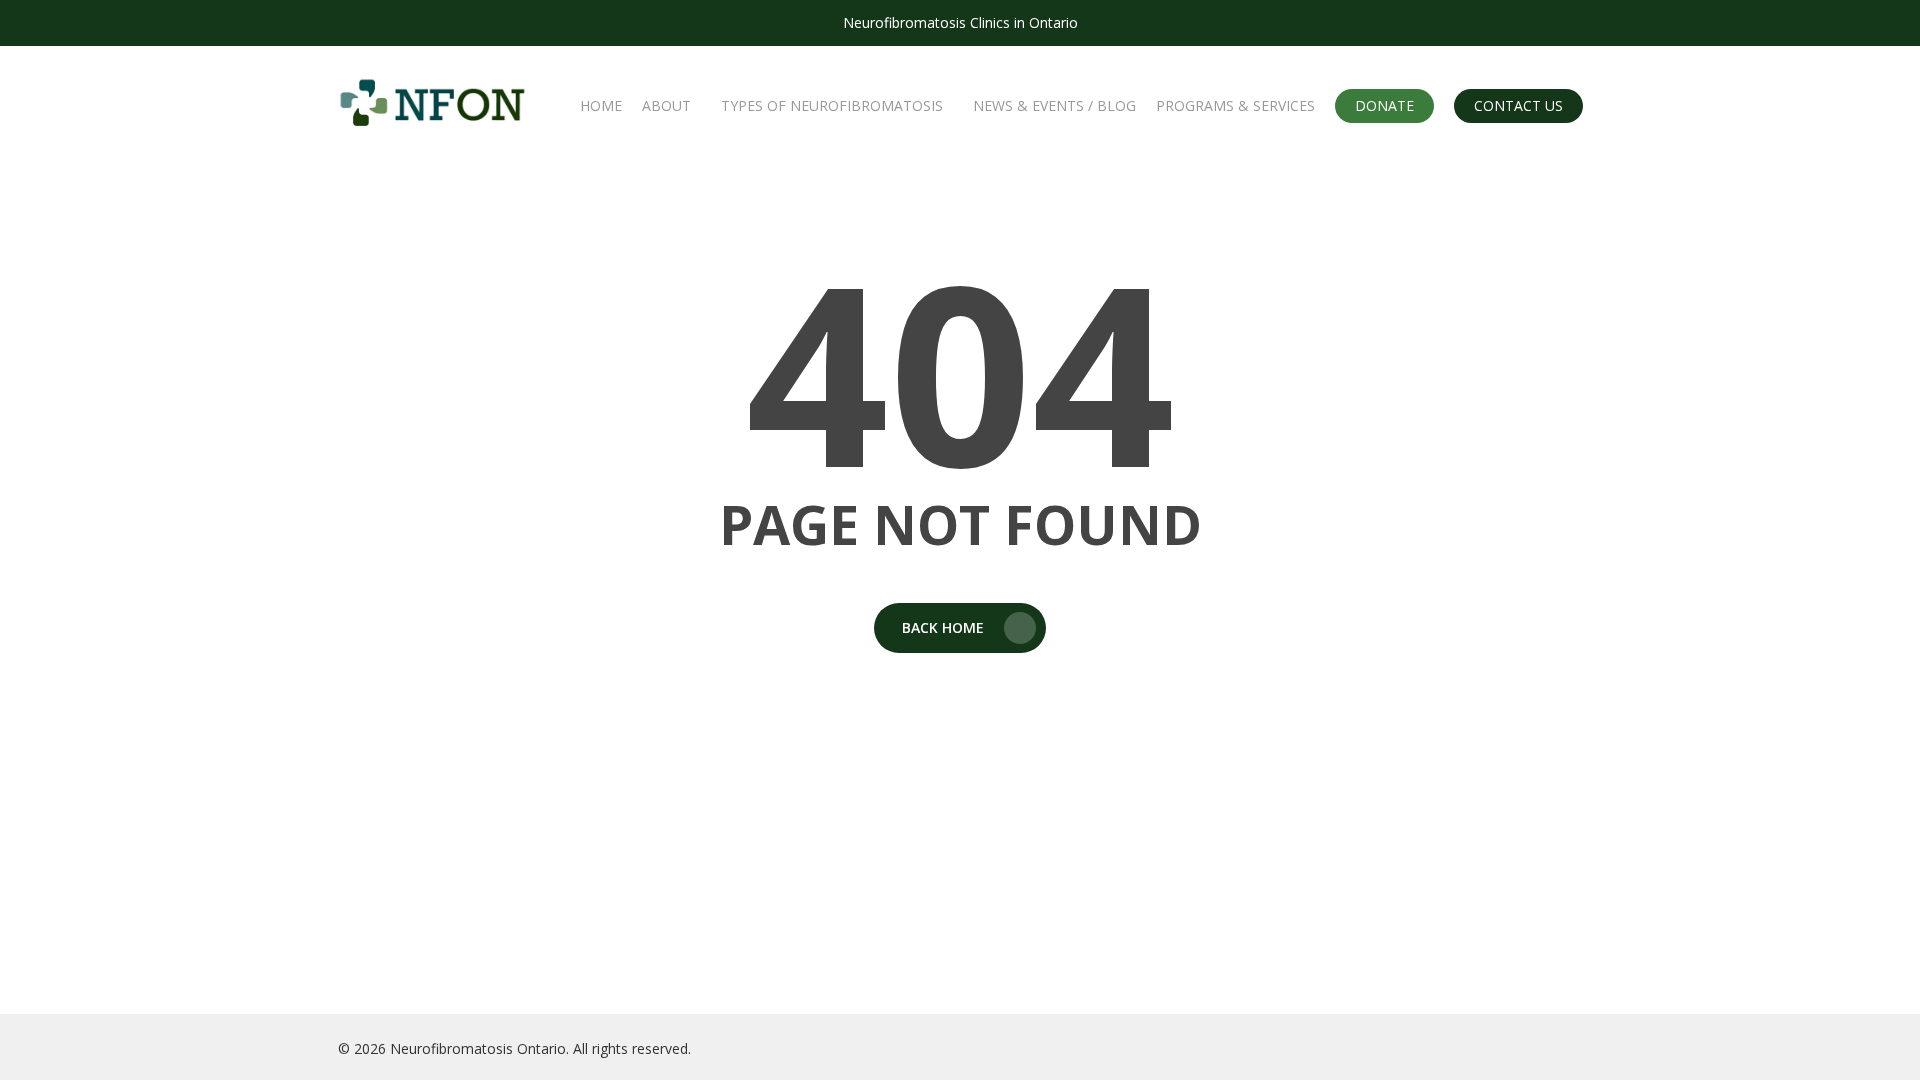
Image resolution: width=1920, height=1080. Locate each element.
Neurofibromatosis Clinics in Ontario (960, 22)
